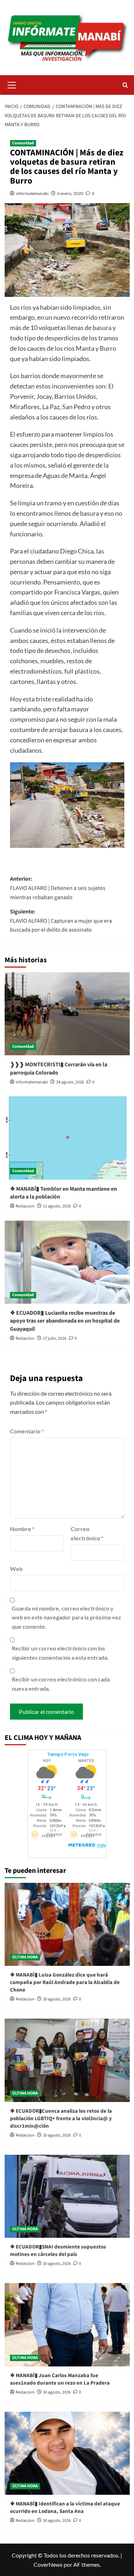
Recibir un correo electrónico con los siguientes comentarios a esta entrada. (60, 1653)
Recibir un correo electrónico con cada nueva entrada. (61, 1684)
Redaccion (25, 1206)
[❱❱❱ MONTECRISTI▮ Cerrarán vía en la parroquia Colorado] (67, 1014)
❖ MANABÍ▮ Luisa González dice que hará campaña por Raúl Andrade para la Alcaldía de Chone (65, 1982)
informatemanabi (32, 193)
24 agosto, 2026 (70, 1082)
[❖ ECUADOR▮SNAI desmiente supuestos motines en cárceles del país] (67, 2196)
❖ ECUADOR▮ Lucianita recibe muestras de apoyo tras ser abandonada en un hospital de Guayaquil (65, 1321)
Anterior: (58, 888)
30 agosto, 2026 (57, 1999)
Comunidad (23, 143)
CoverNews (48, 2564)
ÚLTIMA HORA (25, 1957)
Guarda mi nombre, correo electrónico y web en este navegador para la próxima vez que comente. (66, 1617)
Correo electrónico (87, 1533)
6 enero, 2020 (70, 193)
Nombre (22, 1529)
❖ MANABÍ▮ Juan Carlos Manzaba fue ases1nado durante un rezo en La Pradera (60, 2379)
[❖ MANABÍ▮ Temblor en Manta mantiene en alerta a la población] (67, 1138)
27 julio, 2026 (55, 1338)
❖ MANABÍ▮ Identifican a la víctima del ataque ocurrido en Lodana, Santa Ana (65, 2508)
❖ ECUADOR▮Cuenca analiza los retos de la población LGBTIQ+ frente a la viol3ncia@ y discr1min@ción (61, 2119)
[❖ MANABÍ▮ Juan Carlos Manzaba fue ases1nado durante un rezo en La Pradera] (67, 2325)
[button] (12, 84)
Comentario (27, 1431)
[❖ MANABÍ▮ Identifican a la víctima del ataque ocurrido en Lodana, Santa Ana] (67, 2453)
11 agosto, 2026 (57, 1206)
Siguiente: (61, 921)
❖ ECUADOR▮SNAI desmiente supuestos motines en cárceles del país (58, 2251)
